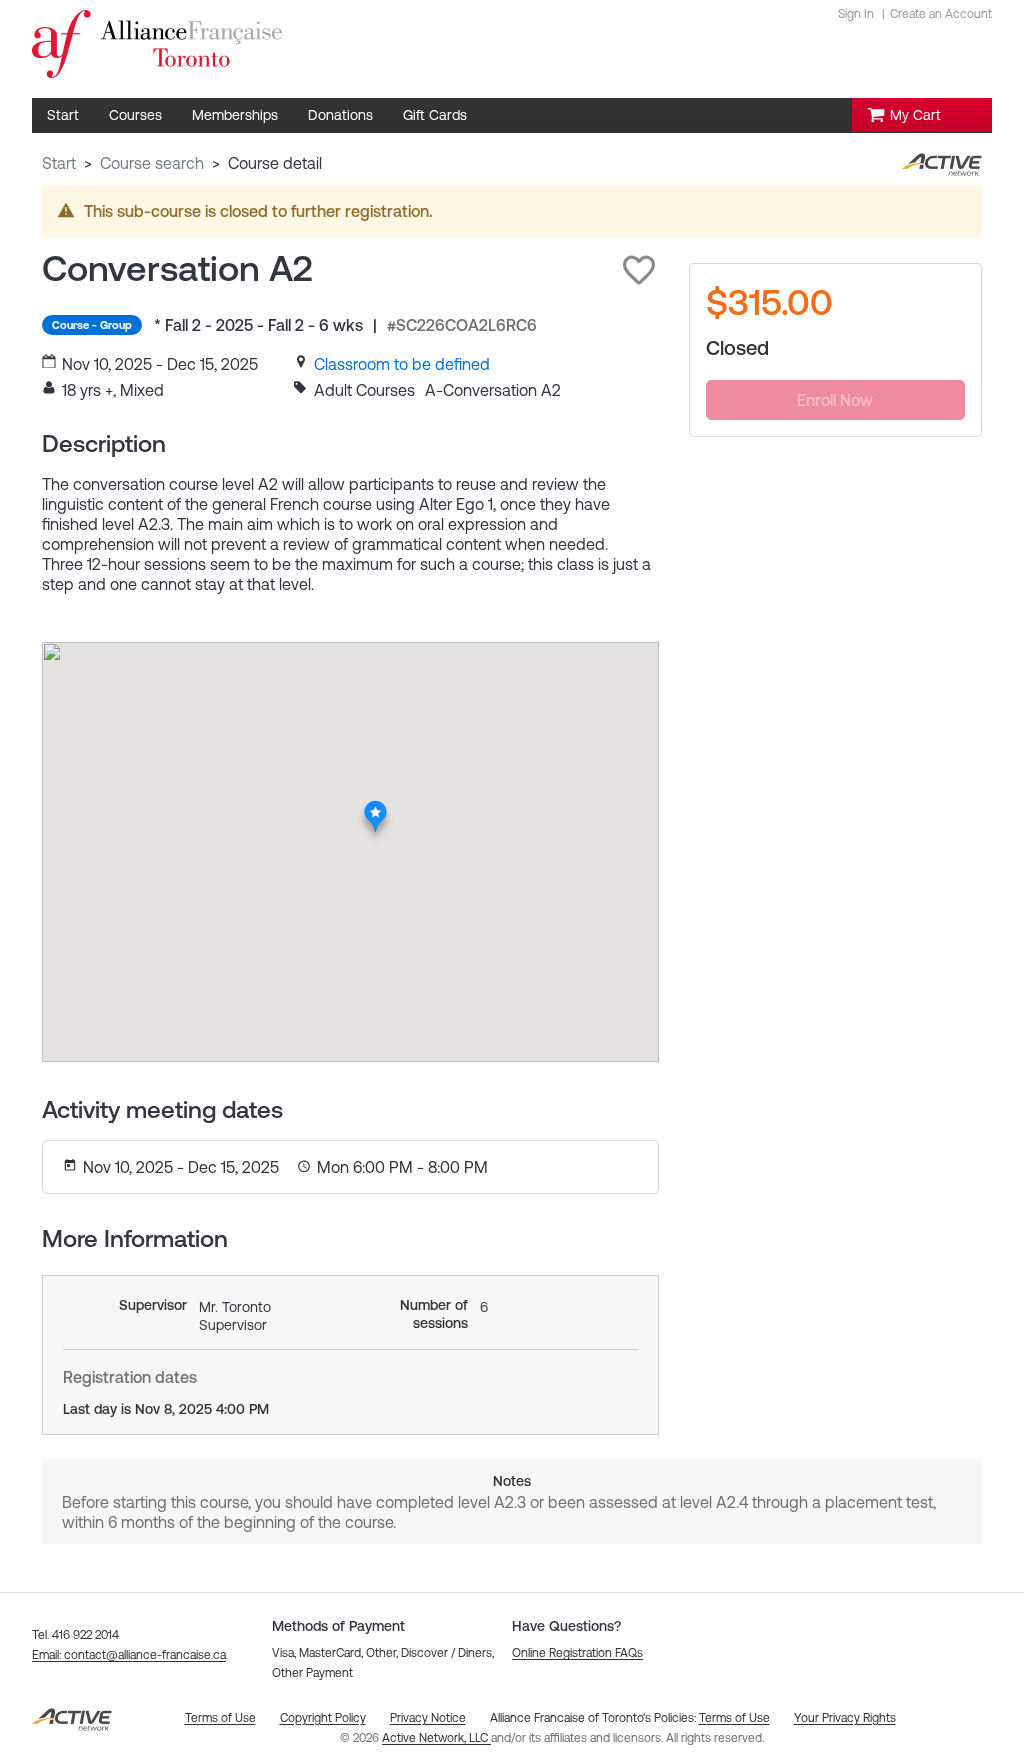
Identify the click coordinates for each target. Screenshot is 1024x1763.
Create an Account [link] (941, 14)
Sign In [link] (856, 14)
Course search (152, 163)
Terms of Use (734, 1718)
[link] (402, 364)
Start (59, 163)
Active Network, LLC (436, 1738)
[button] (639, 270)
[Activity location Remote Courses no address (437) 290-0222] (376, 806)
